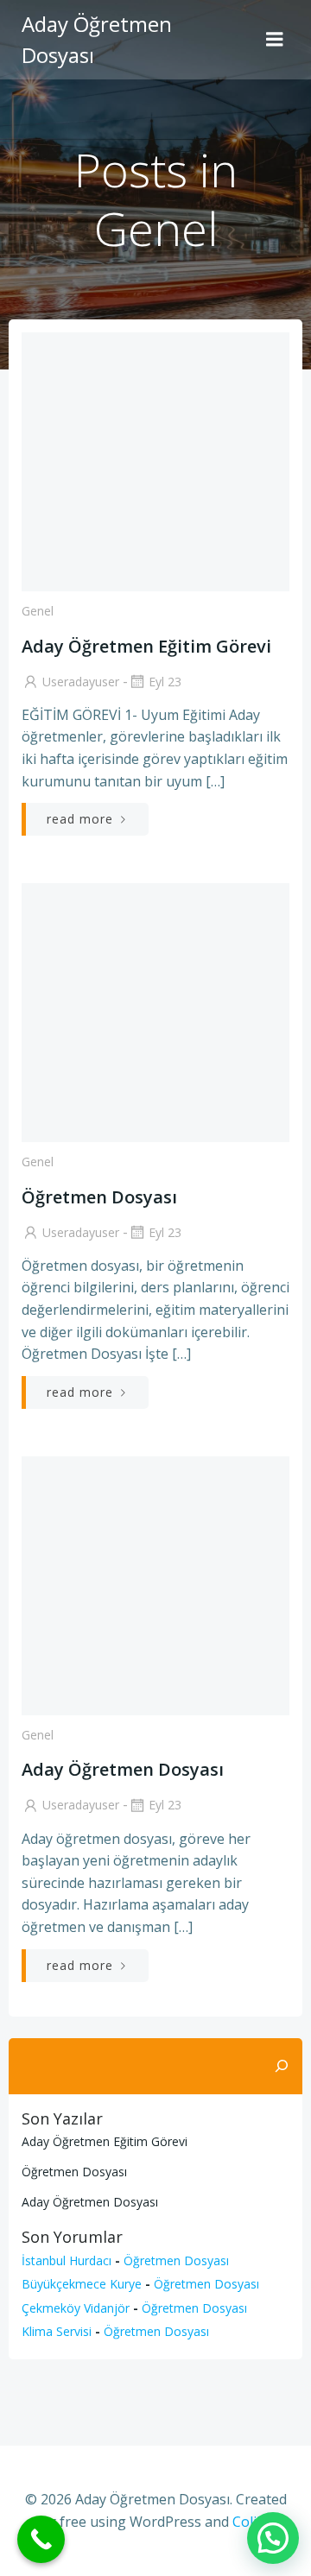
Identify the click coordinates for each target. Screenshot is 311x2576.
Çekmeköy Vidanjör (76, 2308)
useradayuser (81, 682)
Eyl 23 (165, 682)
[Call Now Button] (41, 2539)
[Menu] (275, 40)
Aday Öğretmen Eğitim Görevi (105, 2141)
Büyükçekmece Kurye (82, 2284)
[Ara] (282, 2067)
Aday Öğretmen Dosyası (90, 2202)
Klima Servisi (57, 2331)
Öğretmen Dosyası (74, 2172)
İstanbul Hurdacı (67, 2260)
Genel (38, 611)
